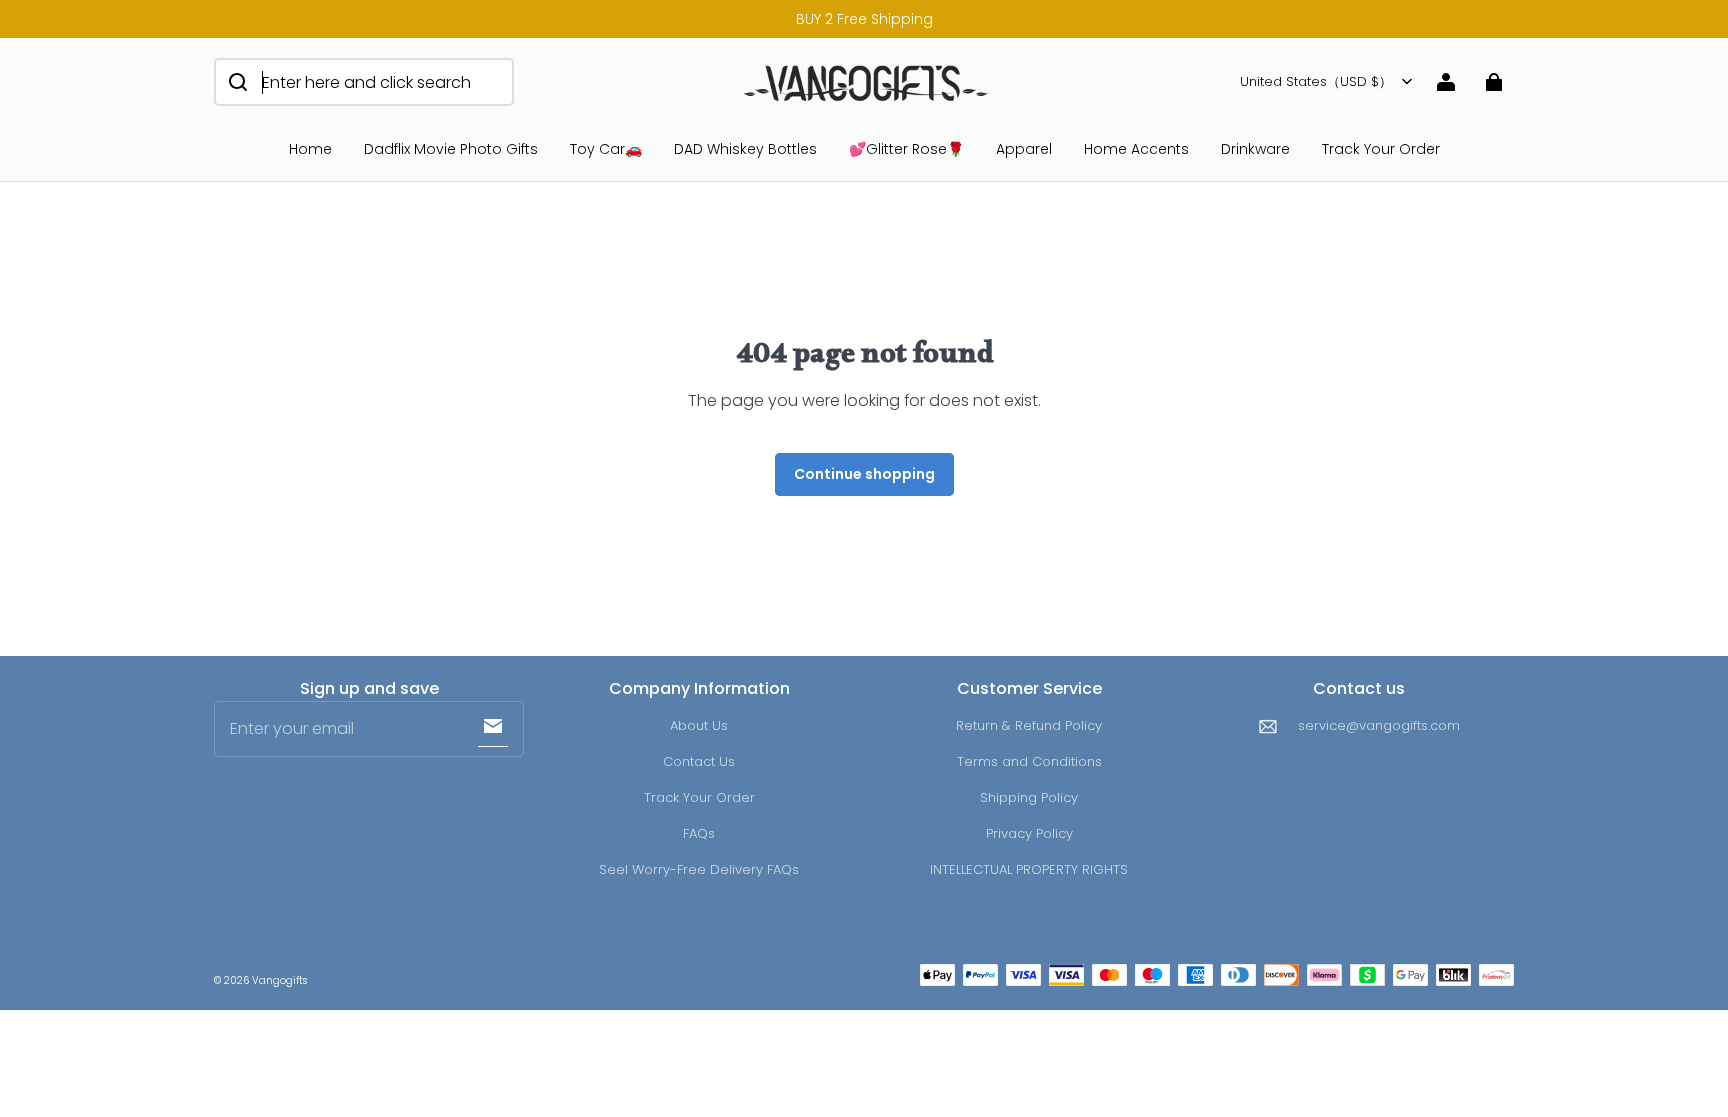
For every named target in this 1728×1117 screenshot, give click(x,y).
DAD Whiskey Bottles (745, 149)
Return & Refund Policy (1029, 725)
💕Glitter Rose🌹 (906, 149)
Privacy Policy (1029, 833)
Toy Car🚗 (606, 149)
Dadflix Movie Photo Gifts (451, 149)
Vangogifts (279, 980)
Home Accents (1136, 149)
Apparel (1024, 149)
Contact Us (699, 761)
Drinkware (1255, 149)
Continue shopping (864, 474)
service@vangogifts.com (1379, 725)
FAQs (699, 833)
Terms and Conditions (1029, 761)
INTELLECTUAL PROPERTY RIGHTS (1029, 869)
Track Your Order (1381, 149)
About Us (699, 725)
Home (310, 149)
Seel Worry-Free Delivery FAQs (699, 869)
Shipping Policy (1029, 797)
